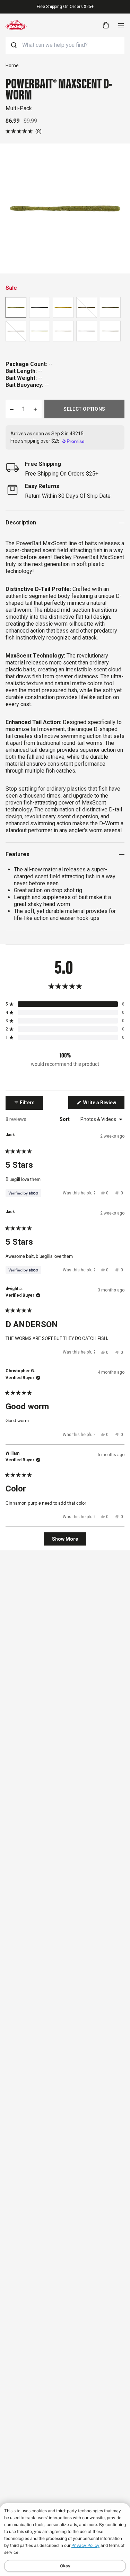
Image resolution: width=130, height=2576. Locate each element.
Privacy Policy (85, 2545)
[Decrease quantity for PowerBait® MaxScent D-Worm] (12, 409)
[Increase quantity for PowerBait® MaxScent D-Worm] (35, 409)
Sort (65, 1119)
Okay (65, 2566)
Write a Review (103, 1104)
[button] (24, 131)
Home (12, 66)
